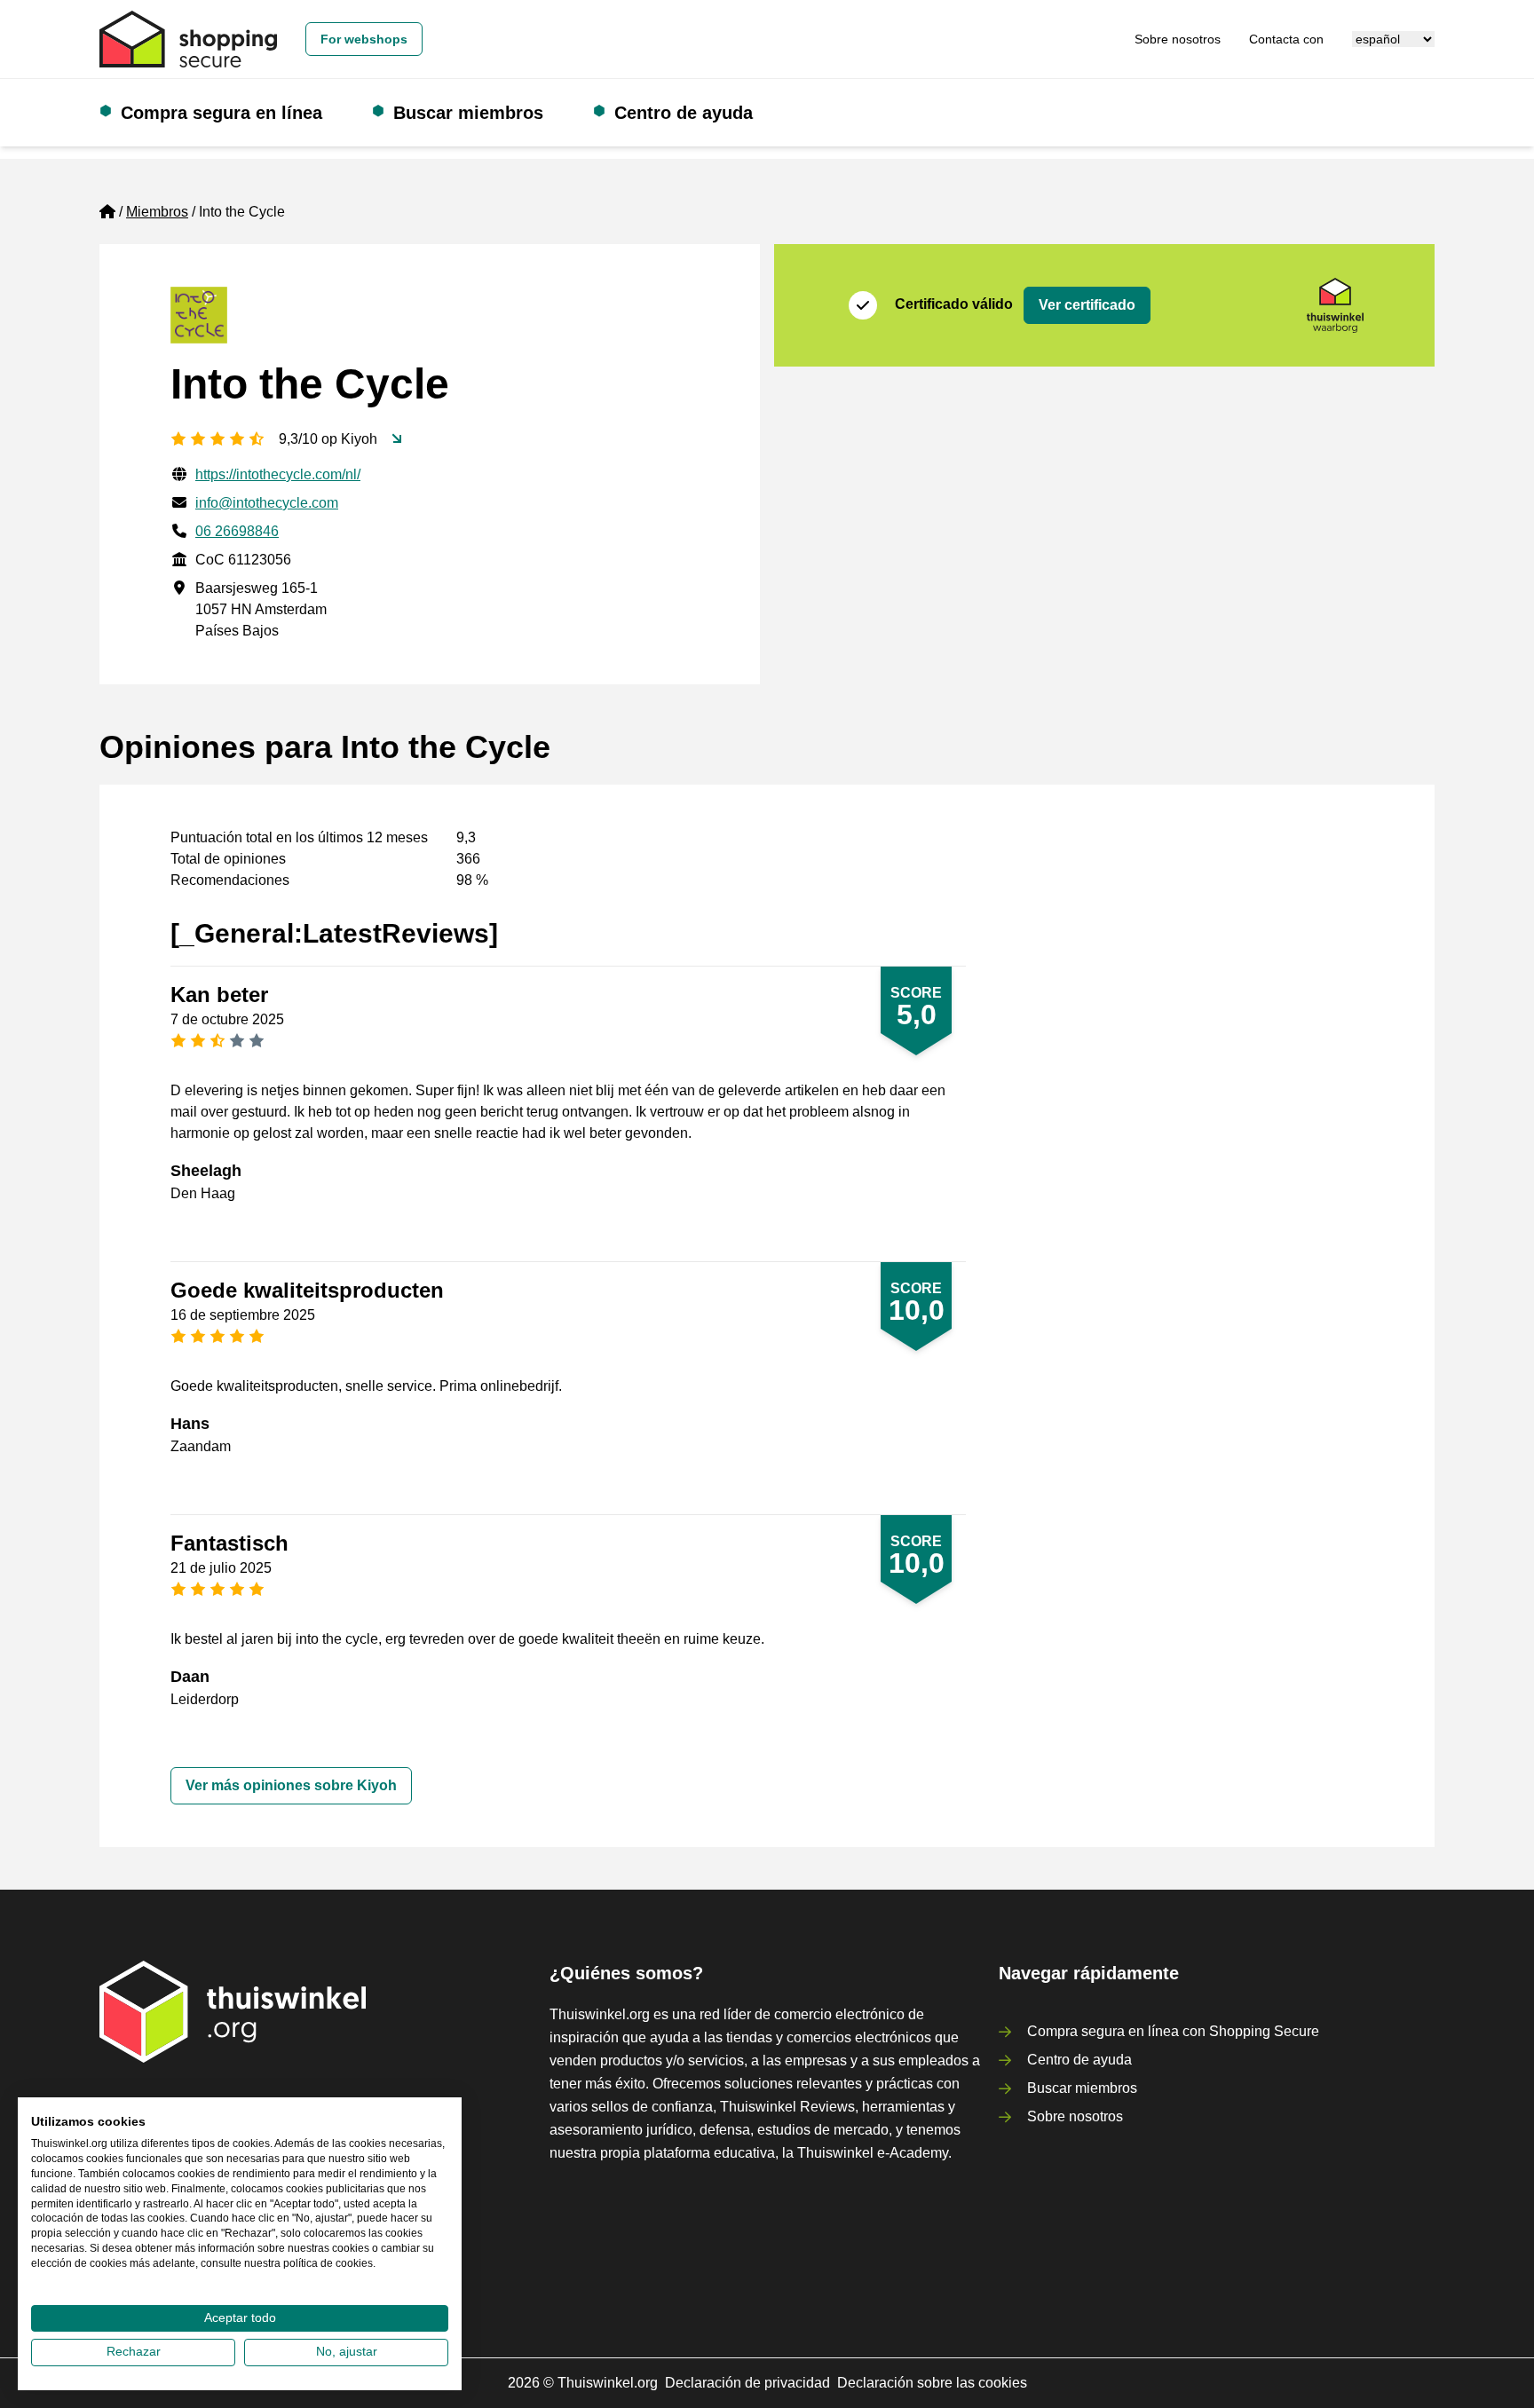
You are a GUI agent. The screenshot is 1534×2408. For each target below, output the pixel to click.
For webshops (364, 39)
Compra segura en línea (221, 113)
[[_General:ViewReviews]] (397, 439)
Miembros (157, 212)
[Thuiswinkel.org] (188, 39)
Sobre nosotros (1178, 39)
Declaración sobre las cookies (932, 2383)
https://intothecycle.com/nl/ (278, 474)
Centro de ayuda (684, 113)
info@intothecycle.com (267, 503)
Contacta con (1286, 39)
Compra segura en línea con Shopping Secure (1173, 2031)
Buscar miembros (468, 113)
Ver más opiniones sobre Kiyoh (291, 1785)
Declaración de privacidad (747, 2383)
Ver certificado (1087, 305)
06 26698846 (237, 531)
